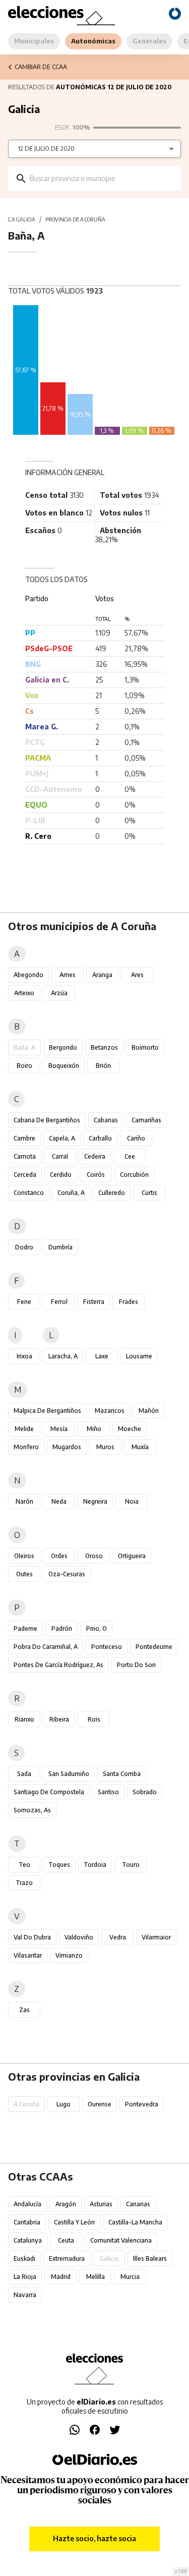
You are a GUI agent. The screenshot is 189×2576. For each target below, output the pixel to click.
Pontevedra (142, 2104)
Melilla (96, 2277)
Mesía (59, 1429)
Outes (24, 1574)
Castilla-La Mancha (135, 2222)
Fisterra (94, 1302)
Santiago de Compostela (49, 1792)
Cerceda (25, 1175)
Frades (129, 1302)
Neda (59, 1501)
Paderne (25, 1628)
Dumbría (60, 1247)
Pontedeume (154, 1647)
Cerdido (61, 1175)
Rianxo (24, 1719)
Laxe (102, 1356)
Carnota (25, 1156)
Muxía (140, 1447)
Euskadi (24, 2258)
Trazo (24, 1883)
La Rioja (25, 2277)
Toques (59, 1865)
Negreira (95, 1501)
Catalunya (28, 2240)
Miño (94, 1429)
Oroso (94, 1556)
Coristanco (29, 1193)
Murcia (130, 2277)
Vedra (118, 1937)
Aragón (66, 2204)
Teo (24, 1865)
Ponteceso (107, 1647)
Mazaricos (110, 1411)
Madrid (61, 2277)
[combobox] (102, 178)
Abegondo (28, 975)
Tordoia (95, 1865)
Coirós (96, 1175)
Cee (130, 1156)
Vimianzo (69, 1955)
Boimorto (145, 1047)
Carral (60, 1156)
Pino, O (97, 1628)
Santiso (108, 1792)
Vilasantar (28, 1955)
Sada (24, 1774)
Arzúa (59, 993)
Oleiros (24, 1556)
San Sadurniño (69, 1774)
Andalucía (27, 2204)
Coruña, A (71, 1193)
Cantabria (27, 2222)
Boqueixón (64, 1066)
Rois (94, 1719)
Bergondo (63, 1047)
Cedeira (95, 1156)
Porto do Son (136, 1665)
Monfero (26, 1447)
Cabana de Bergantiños (47, 1120)
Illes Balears (150, 2258)
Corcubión (134, 1175)
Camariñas (146, 1120)
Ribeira (59, 1719)
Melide (24, 1429)
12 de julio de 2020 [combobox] (46, 149)
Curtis (149, 1193)
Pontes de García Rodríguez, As (58, 1665)
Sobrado (145, 1792)
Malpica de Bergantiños (47, 1411)
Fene (24, 1302)
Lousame (139, 1356)
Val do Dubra (32, 1937)
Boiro (24, 1066)
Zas (24, 2010)
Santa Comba (122, 1774)
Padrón (62, 1628)
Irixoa (24, 1356)
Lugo (64, 2104)
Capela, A (62, 1138)
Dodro (24, 1247)
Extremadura (67, 2258)
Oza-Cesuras (67, 1574)
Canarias (138, 2204)
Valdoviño (79, 1937)
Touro (131, 1865)
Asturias (101, 2204)
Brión (103, 1066)
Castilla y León (74, 2222)
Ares (137, 975)
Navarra (25, 2295)
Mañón (149, 1411)
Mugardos (67, 1447)
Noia (132, 1501)
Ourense (100, 2104)
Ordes (59, 1556)
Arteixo (24, 993)
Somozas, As (32, 1810)
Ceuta (66, 2240)
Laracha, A (63, 1356)
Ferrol (59, 1302)
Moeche (130, 1429)
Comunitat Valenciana (121, 2240)
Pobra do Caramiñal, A (46, 1647)
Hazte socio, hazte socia (94, 2538)
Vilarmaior (156, 1937)
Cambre (24, 1138)
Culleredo (112, 1193)
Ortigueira (132, 1556)
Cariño (136, 1138)
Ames (68, 975)
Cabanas (106, 1120)
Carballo (100, 1138)
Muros (105, 1447)
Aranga (102, 975)
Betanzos (104, 1047)
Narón (24, 1501)
